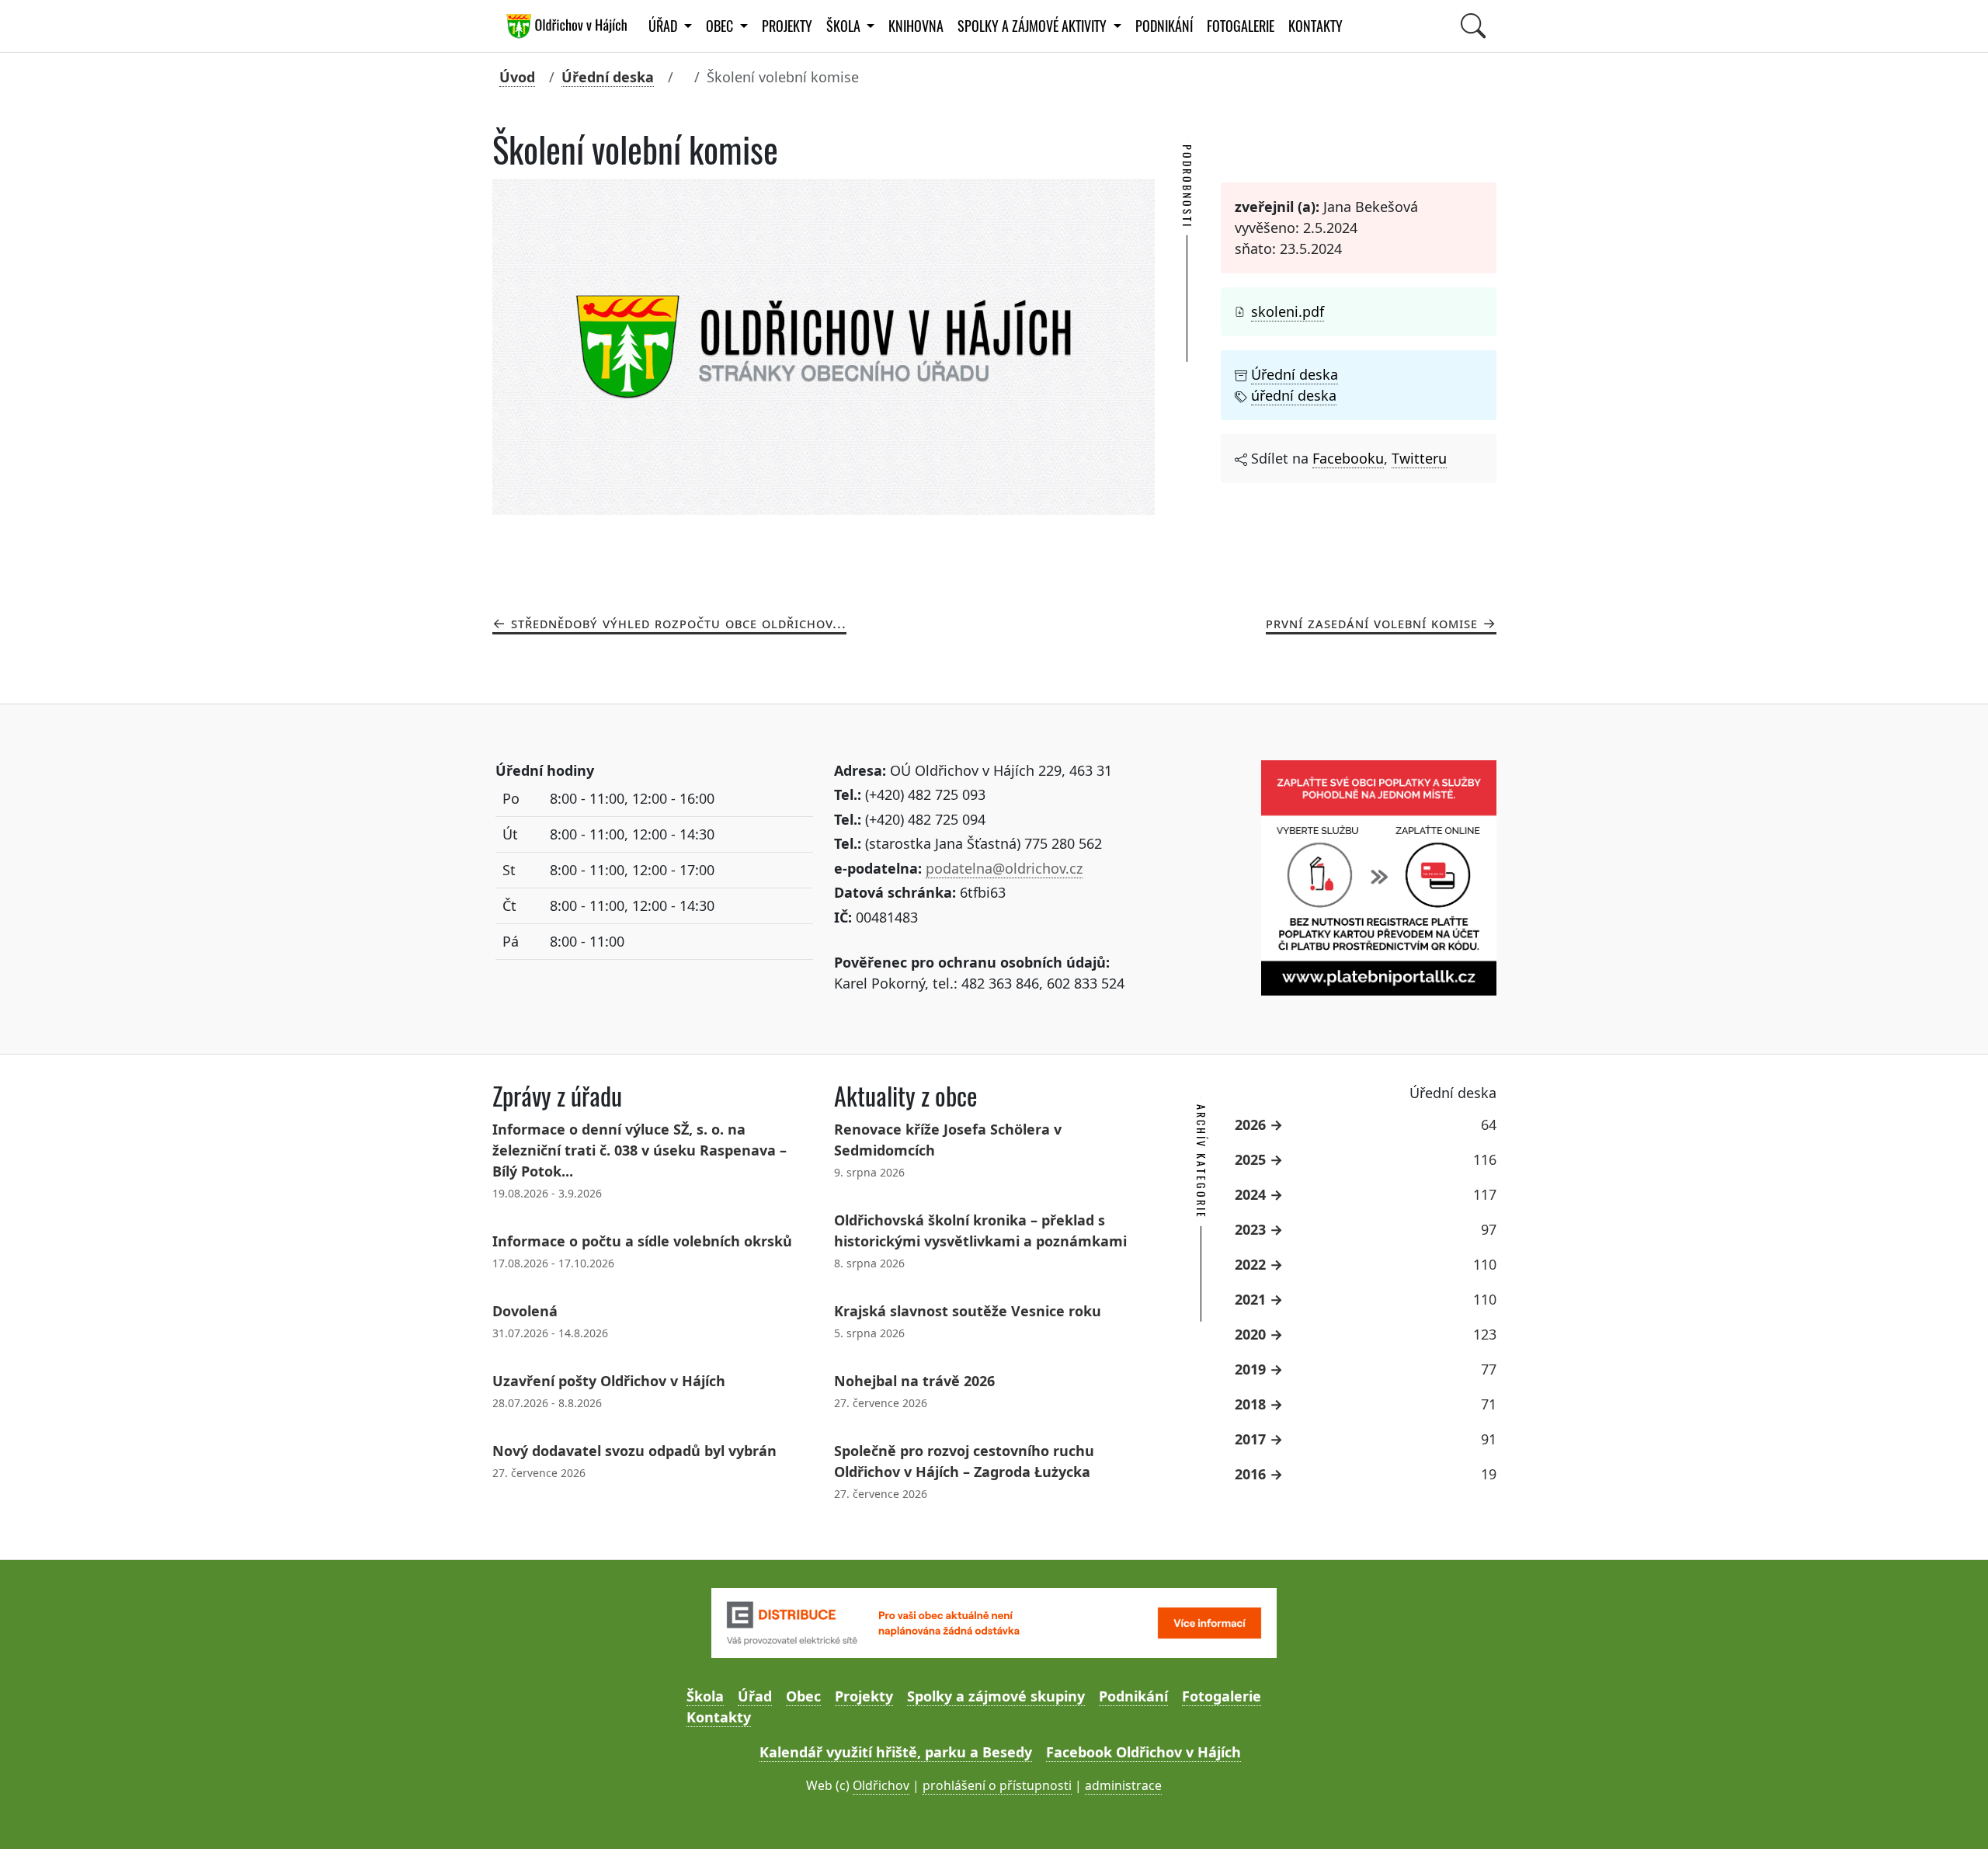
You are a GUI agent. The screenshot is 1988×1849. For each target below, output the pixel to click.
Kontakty (1315, 26)
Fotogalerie (1241, 26)
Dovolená (525, 1311)
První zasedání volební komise (1372, 623)
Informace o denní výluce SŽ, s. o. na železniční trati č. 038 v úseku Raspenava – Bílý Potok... (639, 1150)
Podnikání (1164, 26)
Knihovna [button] (916, 26)
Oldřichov (881, 1785)
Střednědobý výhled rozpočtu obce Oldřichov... (679, 623)
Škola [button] (845, 26)
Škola (705, 1696)
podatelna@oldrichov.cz (1004, 868)
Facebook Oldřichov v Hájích (1143, 1752)
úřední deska (1294, 395)
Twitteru (1419, 458)
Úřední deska (608, 77)
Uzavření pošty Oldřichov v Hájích (609, 1381)
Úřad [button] (664, 26)
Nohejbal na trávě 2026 (914, 1381)
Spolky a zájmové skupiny (996, 1696)
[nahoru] (1953, 1814)
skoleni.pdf (1288, 311)
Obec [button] (721, 26)
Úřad (755, 1696)
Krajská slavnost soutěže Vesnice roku (968, 1311)
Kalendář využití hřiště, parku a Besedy (896, 1752)
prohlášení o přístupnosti (997, 1785)
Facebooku (1348, 458)
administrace (1123, 1785)
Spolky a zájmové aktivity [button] (1034, 26)
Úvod (517, 77)
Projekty (787, 26)
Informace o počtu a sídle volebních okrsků (642, 1241)
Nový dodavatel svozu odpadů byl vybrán (634, 1451)
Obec (803, 1696)
